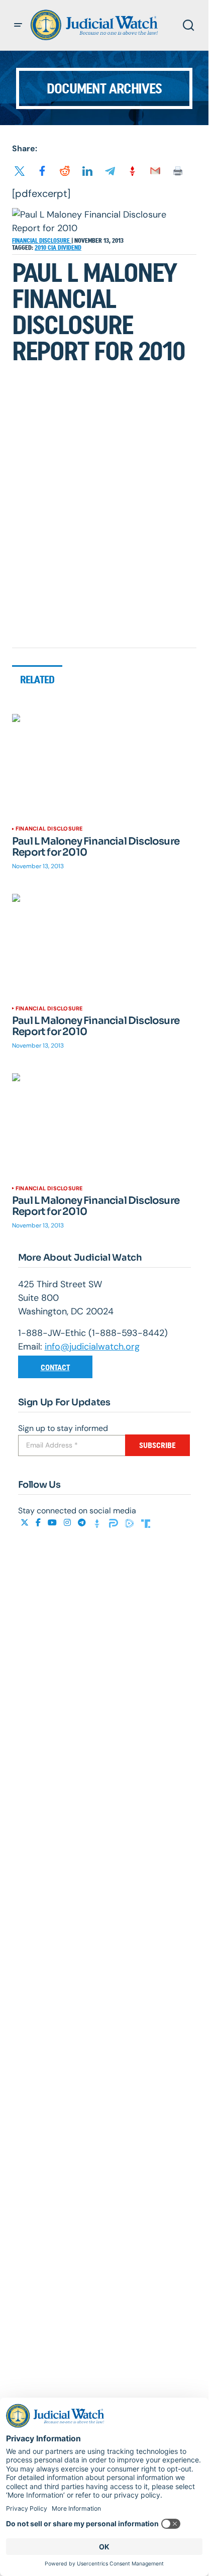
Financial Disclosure (42, 241)
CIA (53, 248)
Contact (55, 1367)
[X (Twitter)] (26, 1523)
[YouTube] (53, 1523)
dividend (70, 248)
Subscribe (157, 1445)
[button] (18, 25)
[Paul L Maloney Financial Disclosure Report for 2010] (104, 766)
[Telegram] (83, 1523)
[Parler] (115, 1523)
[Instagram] (68, 1523)
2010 (41, 248)
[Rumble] (131, 1523)
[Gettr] (98, 1523)
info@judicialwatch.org (92, 1347)
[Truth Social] (146, 1523)
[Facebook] (39, 1523)
